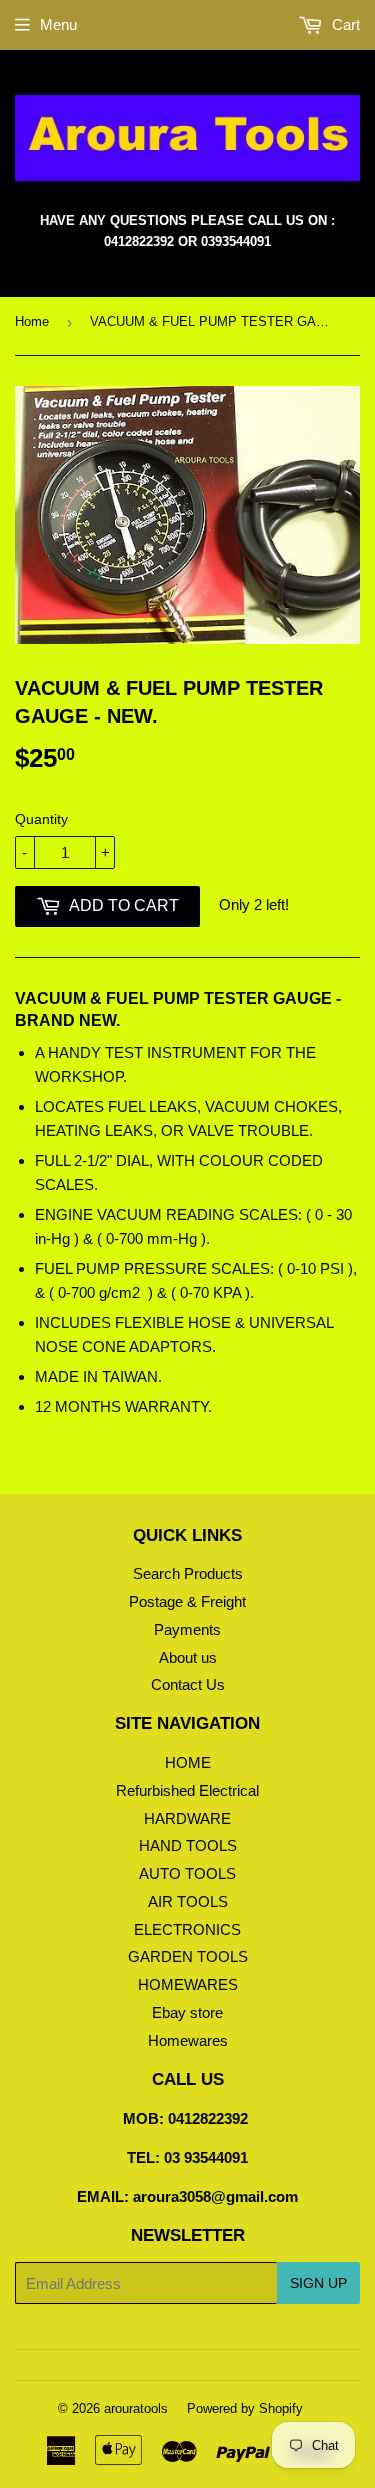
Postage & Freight (187, 1601)
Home (32, 321)
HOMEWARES (188, 1984)
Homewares (188, 2040)
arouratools (136, 2408)
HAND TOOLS (188, 1845)
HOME (188, 1762)
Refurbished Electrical (187, 1790)
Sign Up (318, 2283)
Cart (344, 24)
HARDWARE (187, 1818)
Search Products (188, 1573)
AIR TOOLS (188, 1901)
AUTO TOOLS (187, 1873)
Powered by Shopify (245, 2408)
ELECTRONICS (187, 1929)
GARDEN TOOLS (188, 1956)
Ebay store (187, 2012)
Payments (187, 1629)
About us (188, 1657)
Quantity (41, 819)
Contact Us (188, 1684)
